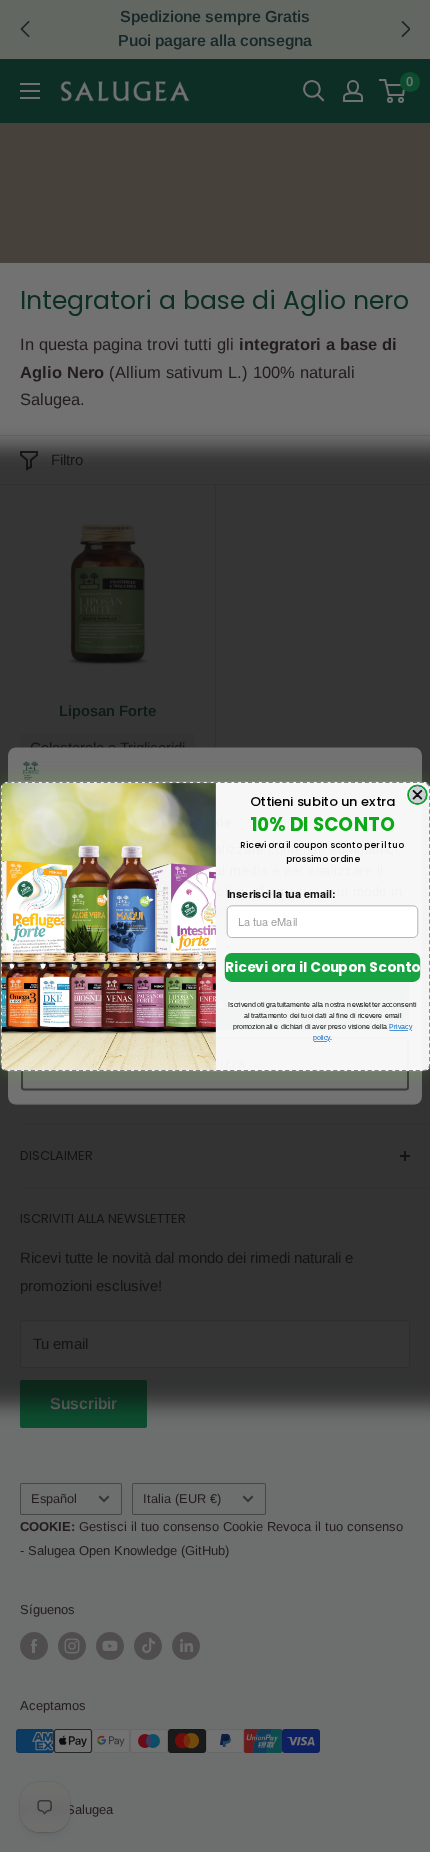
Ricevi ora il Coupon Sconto (321, 966)
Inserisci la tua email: (280, 893)
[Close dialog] (416, 794)
